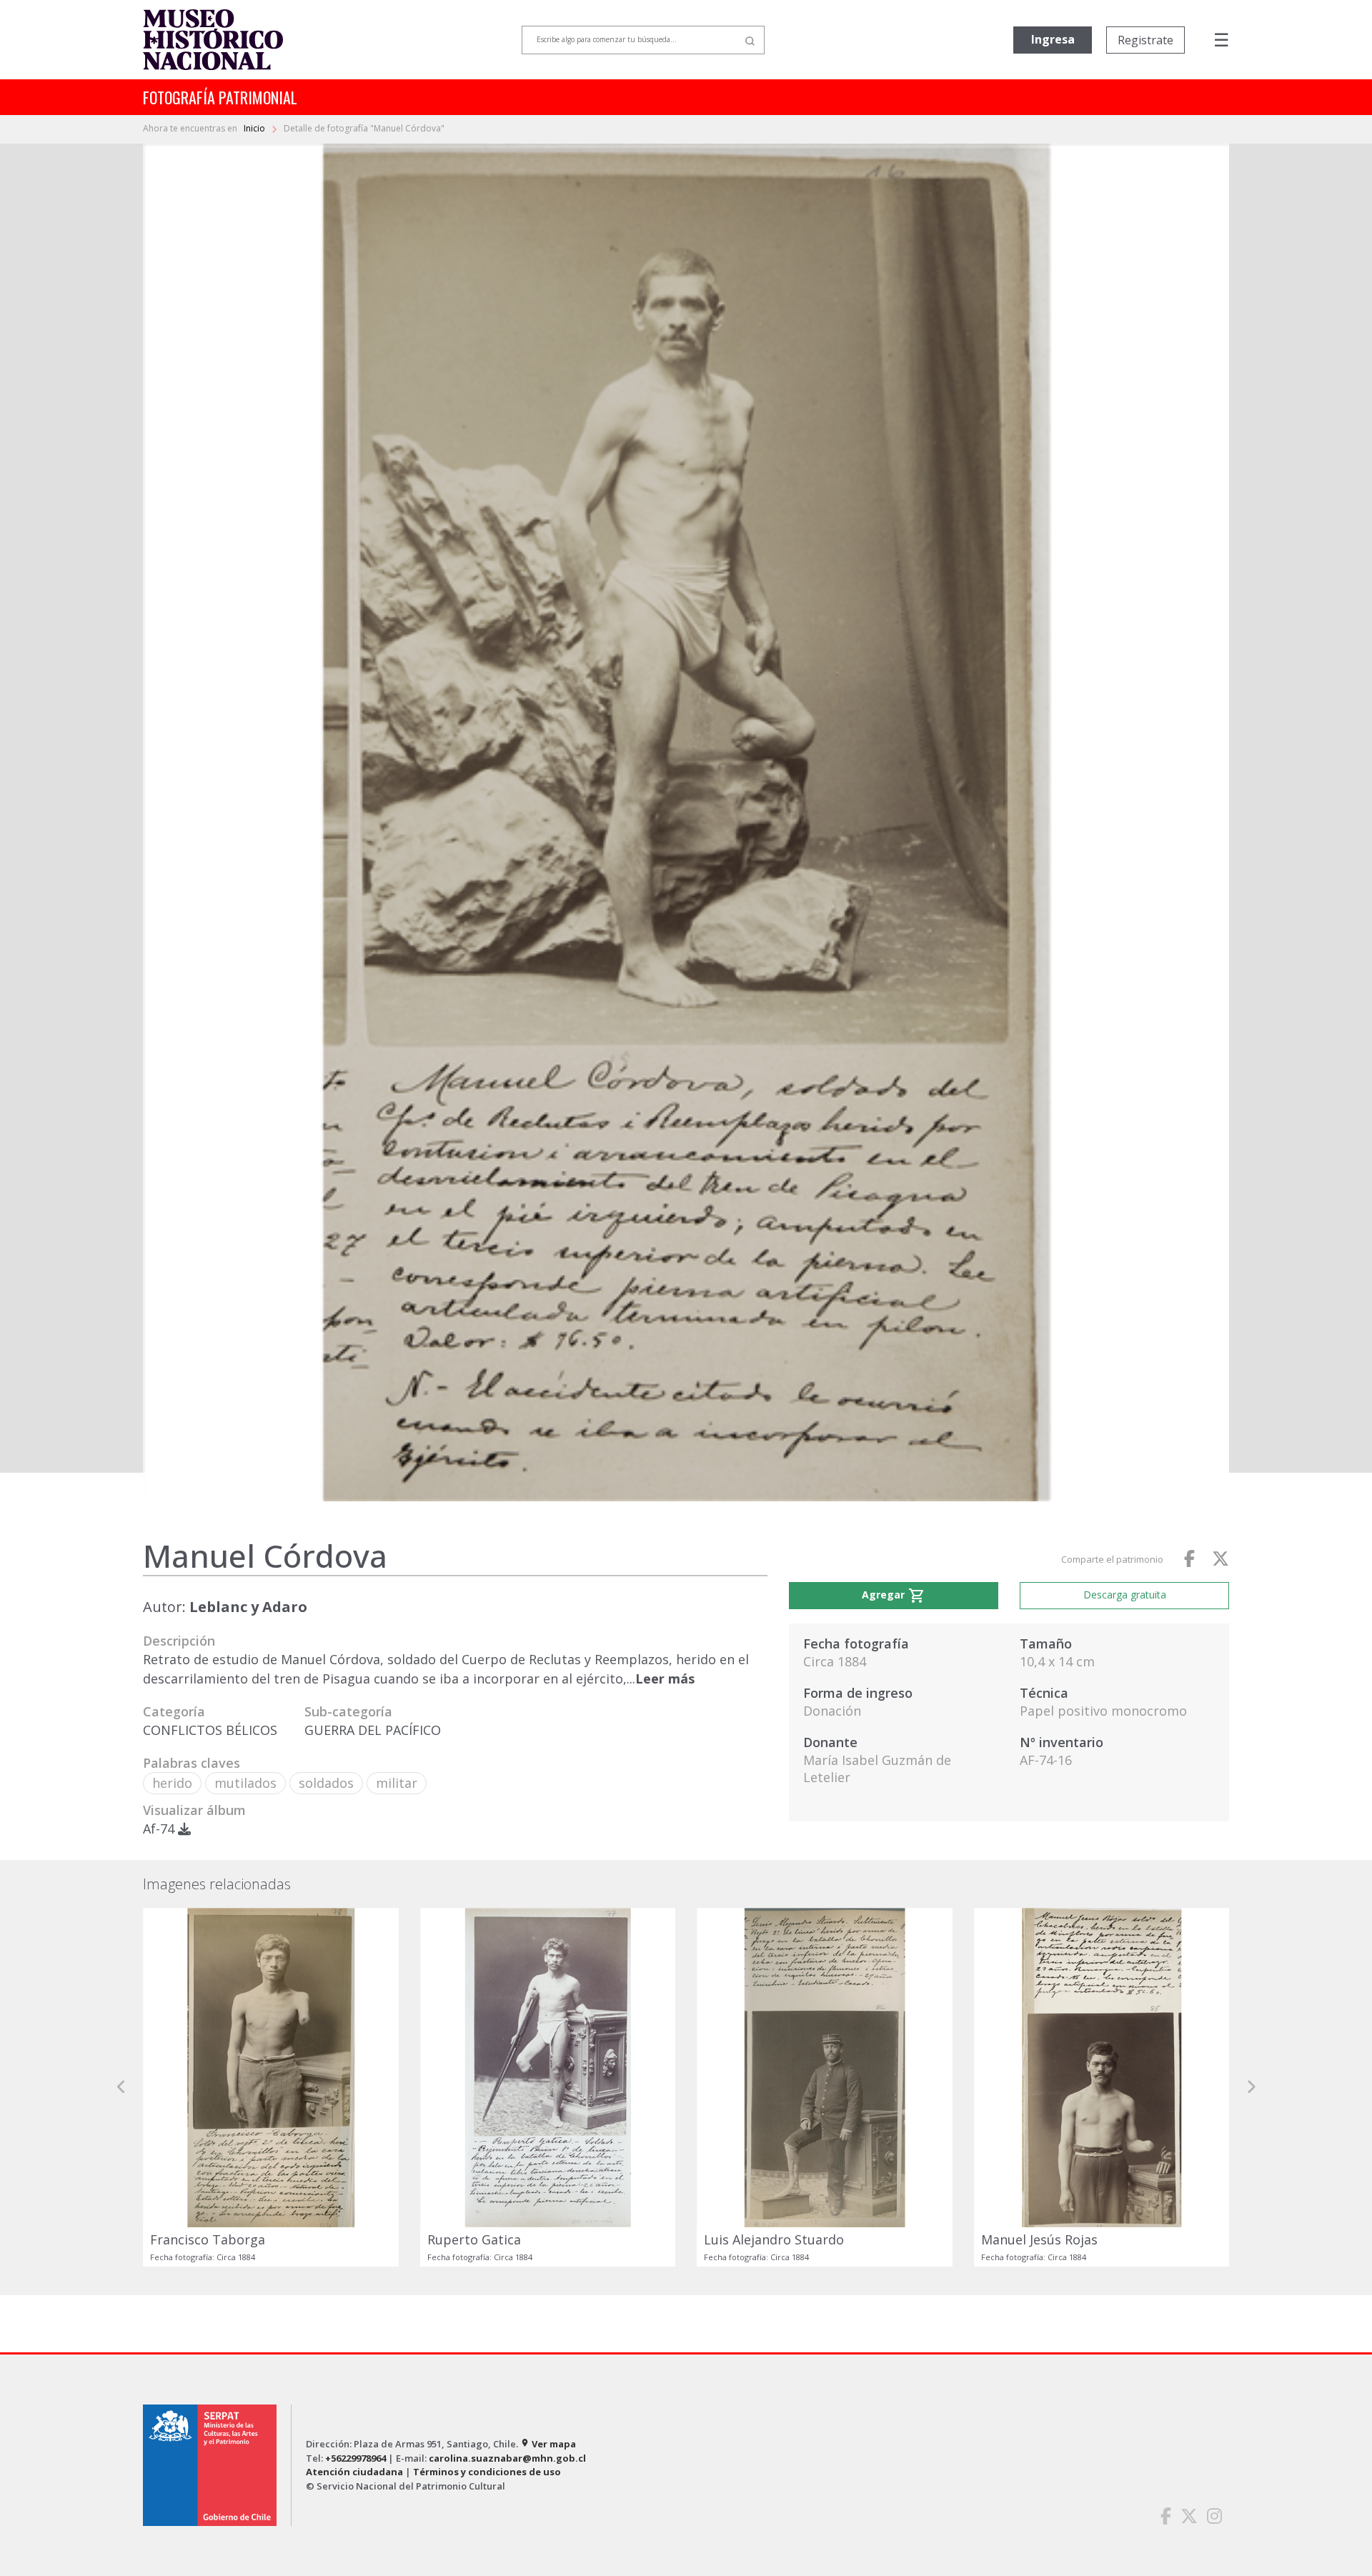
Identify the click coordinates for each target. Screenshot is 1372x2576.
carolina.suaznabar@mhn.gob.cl (507, 2458)
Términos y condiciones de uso (487, 2472)
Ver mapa (548, 2444)
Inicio (255, 128)
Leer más (665, 1679)
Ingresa (1053, 39)
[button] (121, 2087)
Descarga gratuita (1125, 1595)
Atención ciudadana (354, 2472)
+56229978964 (356, 2458)
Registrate (1145, 40)
